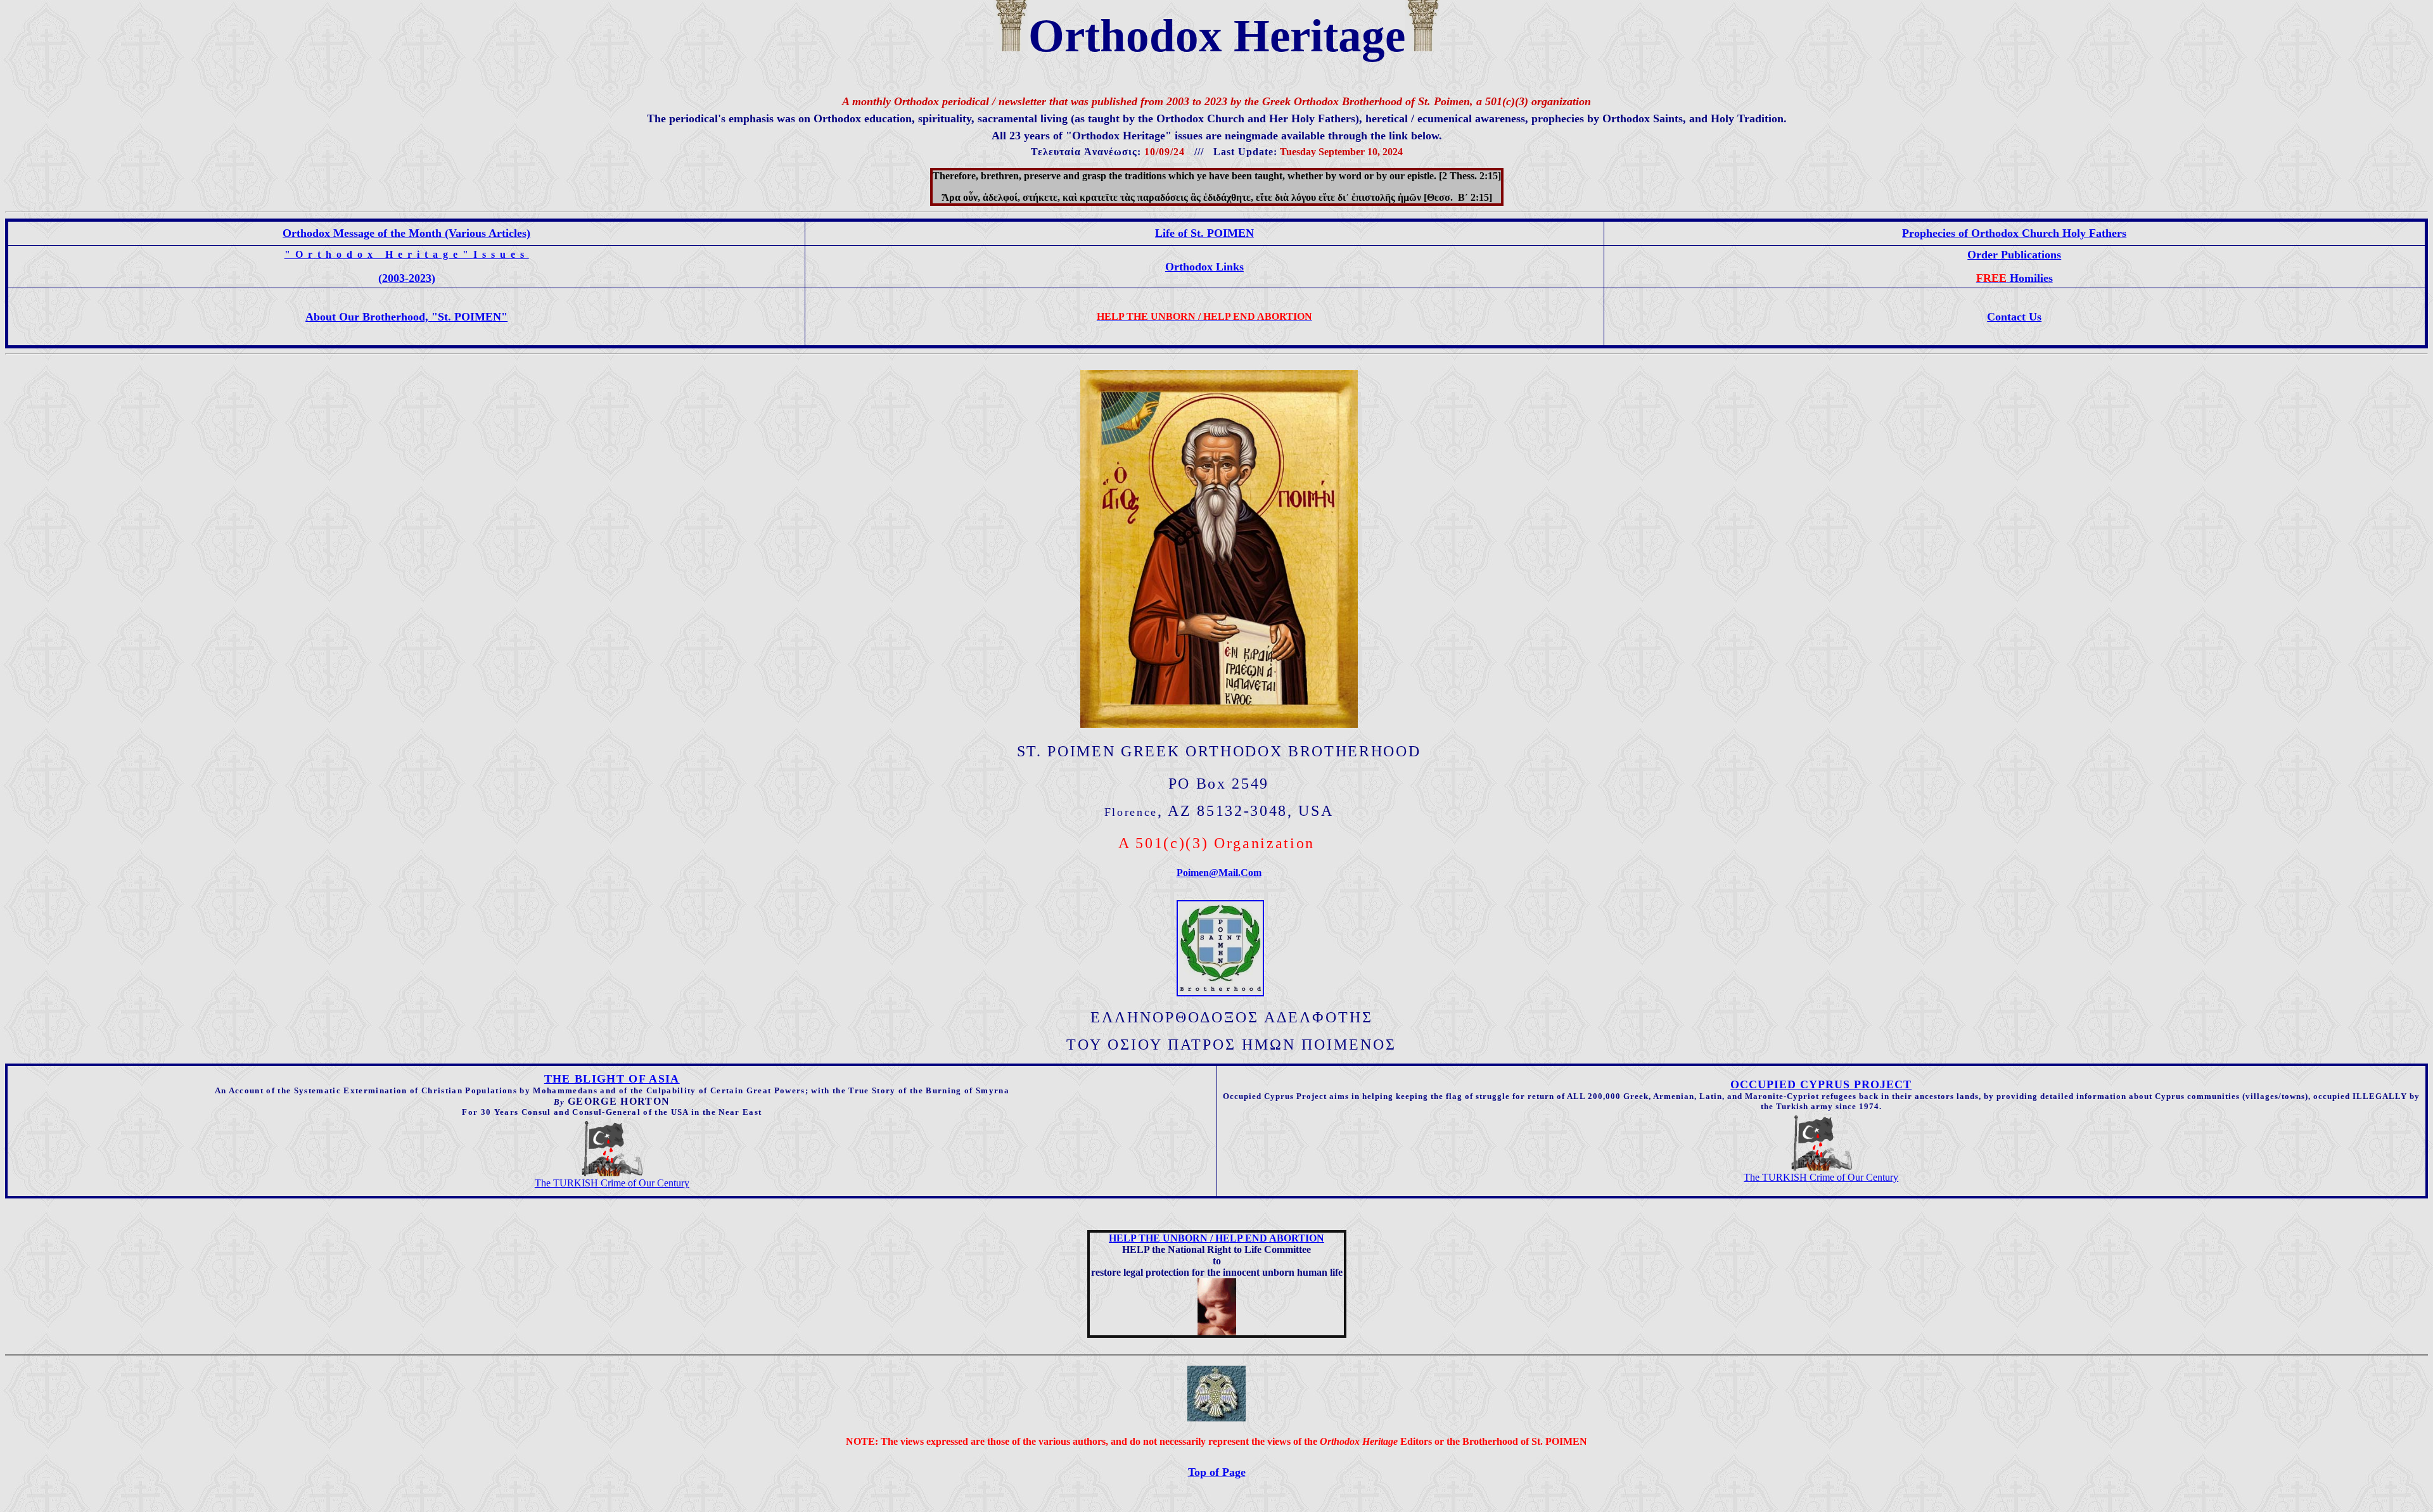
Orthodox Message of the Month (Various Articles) (406, 233)
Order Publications (2014, 255)
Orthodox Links (1204, 267)
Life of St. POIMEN (1204, 233)
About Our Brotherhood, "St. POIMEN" (406, 317)
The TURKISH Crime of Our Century (612, 1183)
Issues (501, 254)
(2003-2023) (407, 278)
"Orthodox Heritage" (379, 254)
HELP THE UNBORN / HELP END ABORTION (1216, 1238)
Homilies (2015, 278)
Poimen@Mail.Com (1219, 873)
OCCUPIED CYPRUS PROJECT (1821, 1084)
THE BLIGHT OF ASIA (612, 1079)
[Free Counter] (1216, 1498)
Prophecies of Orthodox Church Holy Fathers (2014, 233)
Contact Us (2014, 317)
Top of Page (1217, 1472)
